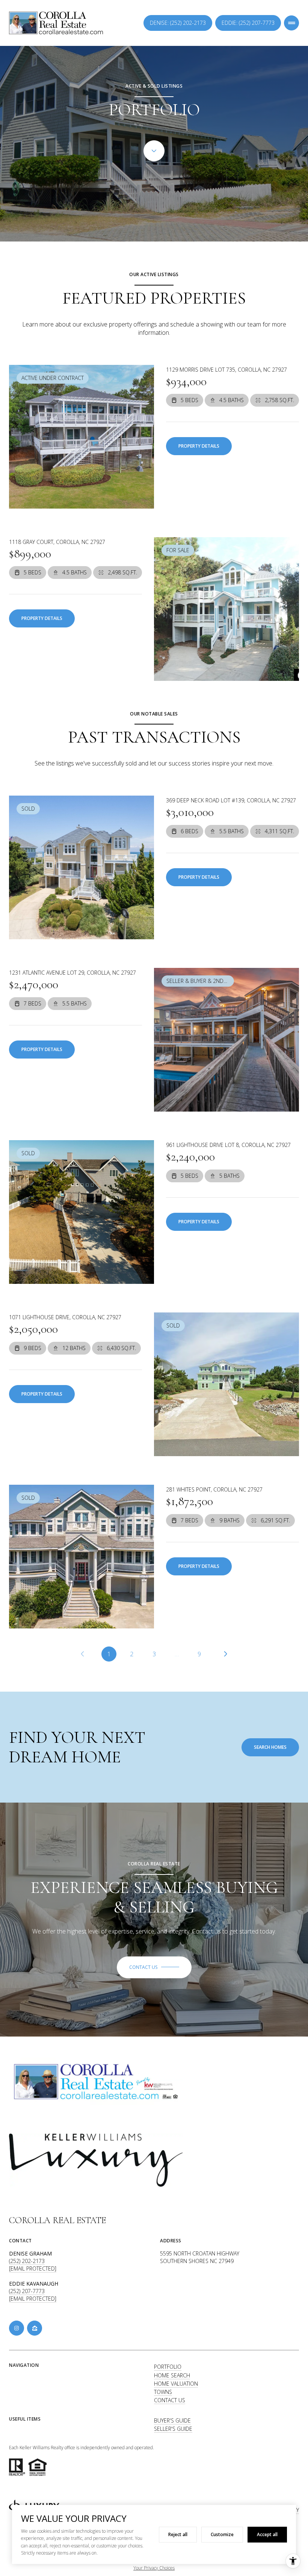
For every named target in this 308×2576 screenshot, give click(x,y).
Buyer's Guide (172, 2420)
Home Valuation (176, 2384)
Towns (163, 2392)
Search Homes (270, 1747)
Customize (222, 2534)
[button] (154, 1967)
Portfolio (168, 2367)
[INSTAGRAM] (17, 2328)
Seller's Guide (173, 2429)
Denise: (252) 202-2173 (178, 23)
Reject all (178, 2534)
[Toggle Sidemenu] (291, 23)
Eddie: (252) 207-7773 (248, 23)
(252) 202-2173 (27, 2261)
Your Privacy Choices (154, 2568)
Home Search (172, 2375)
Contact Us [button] (170, 2400)
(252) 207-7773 (27, 2291)
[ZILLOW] (35, 2328)
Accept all (267, 2534)
